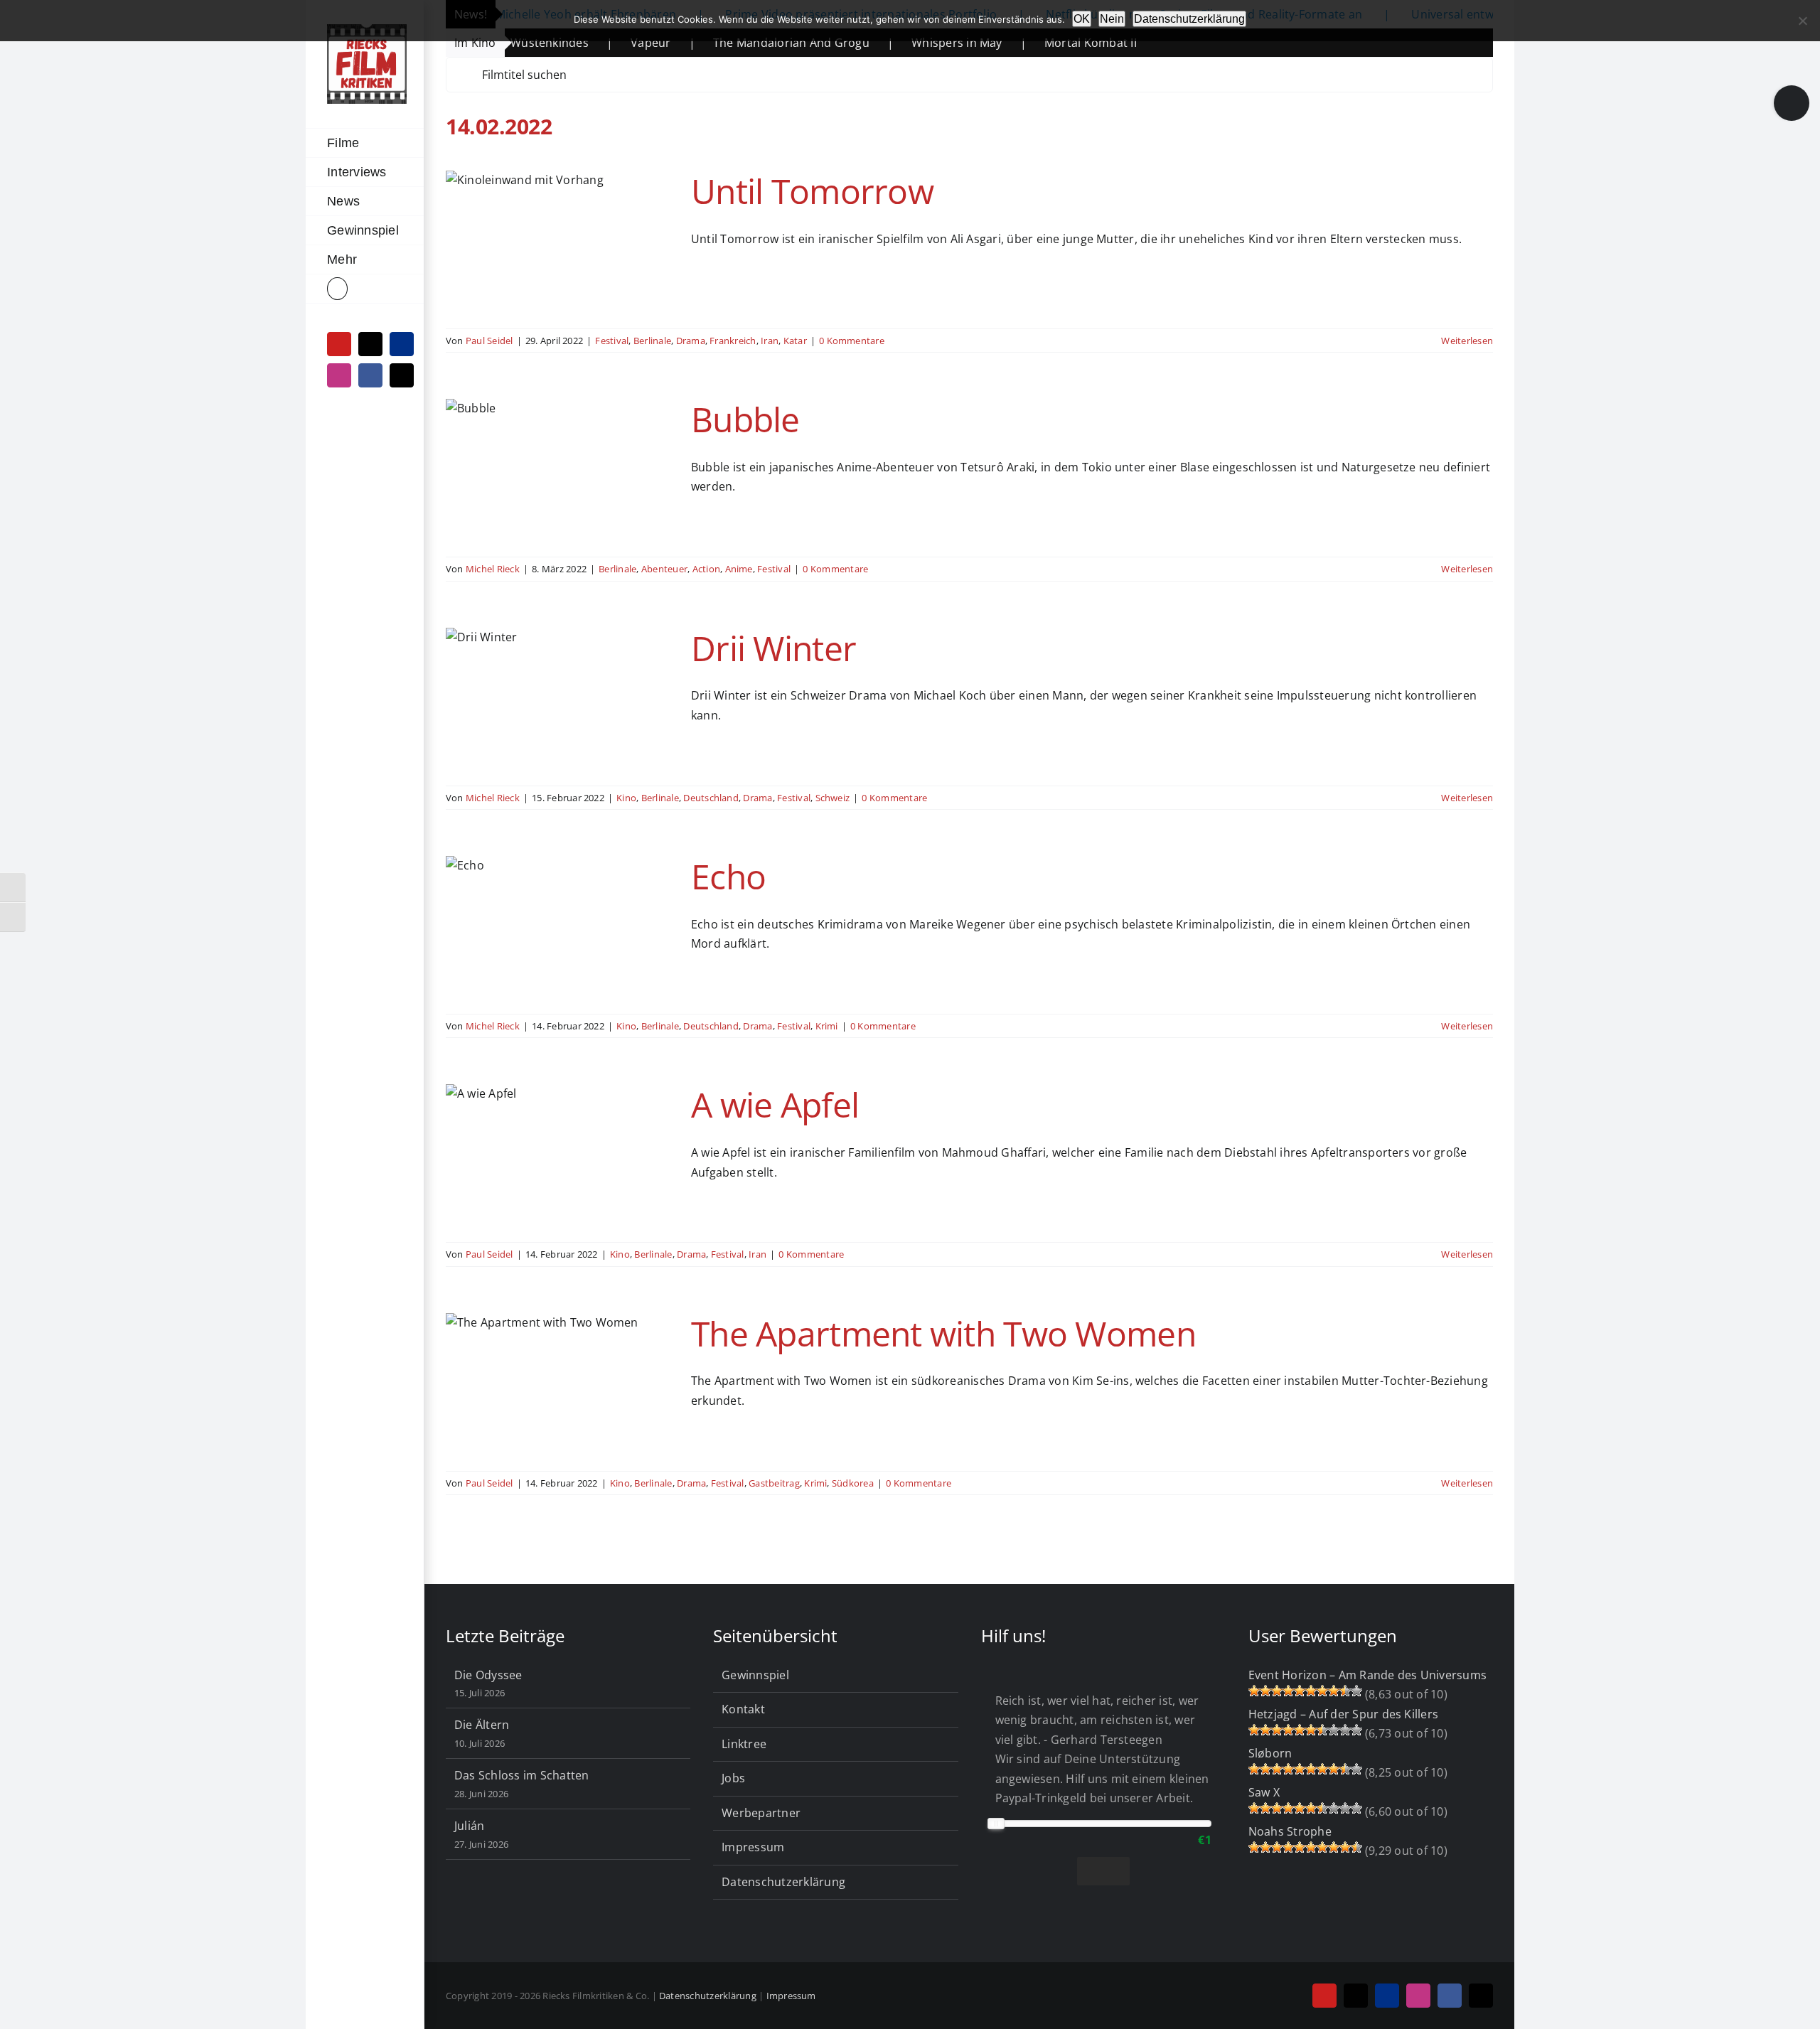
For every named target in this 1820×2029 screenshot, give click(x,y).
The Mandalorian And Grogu (699, 43)
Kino (626, 798)
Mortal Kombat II (998, 43)
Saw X (1264, 1792)
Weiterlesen (1467, 341)
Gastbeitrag (774, 1483)
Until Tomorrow (812, 191)
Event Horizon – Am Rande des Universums (1367, 1675)
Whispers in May (864, 43)
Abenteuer (664, 569)
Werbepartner (761, 1813)
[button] (365, 289)
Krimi (827, 1026)
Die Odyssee (488, 1675)
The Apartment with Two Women (943, 1333)
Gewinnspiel (755, 1675)
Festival (612, 341)
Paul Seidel (489, 341)
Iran (770, 341)
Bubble (745, 419)
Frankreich (733, 341)
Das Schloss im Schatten (522, 1775)
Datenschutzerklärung (783, 1882)
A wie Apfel (775, 1104)
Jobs (733, 1778)
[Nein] (1802, 21)
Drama (691, 341)
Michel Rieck (493, 569)
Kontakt (743, 1709)
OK (1082, 19)
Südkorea (853, 1483)
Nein (1112, 19)
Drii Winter (773, 648)
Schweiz (833, 798)
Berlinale (652, 341)
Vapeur (558, 43)
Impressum (753, 1847)
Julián (469, 1826)
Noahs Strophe (1290, 1831)
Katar (795, 341)
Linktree (744, 1744)
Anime (739, 569)
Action (706, 569)
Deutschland (711, 798)
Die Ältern (482, 1725)
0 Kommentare (852, 341)
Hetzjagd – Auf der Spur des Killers (1343, 1714)
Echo (728, 876)
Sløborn (1270, 1753)
